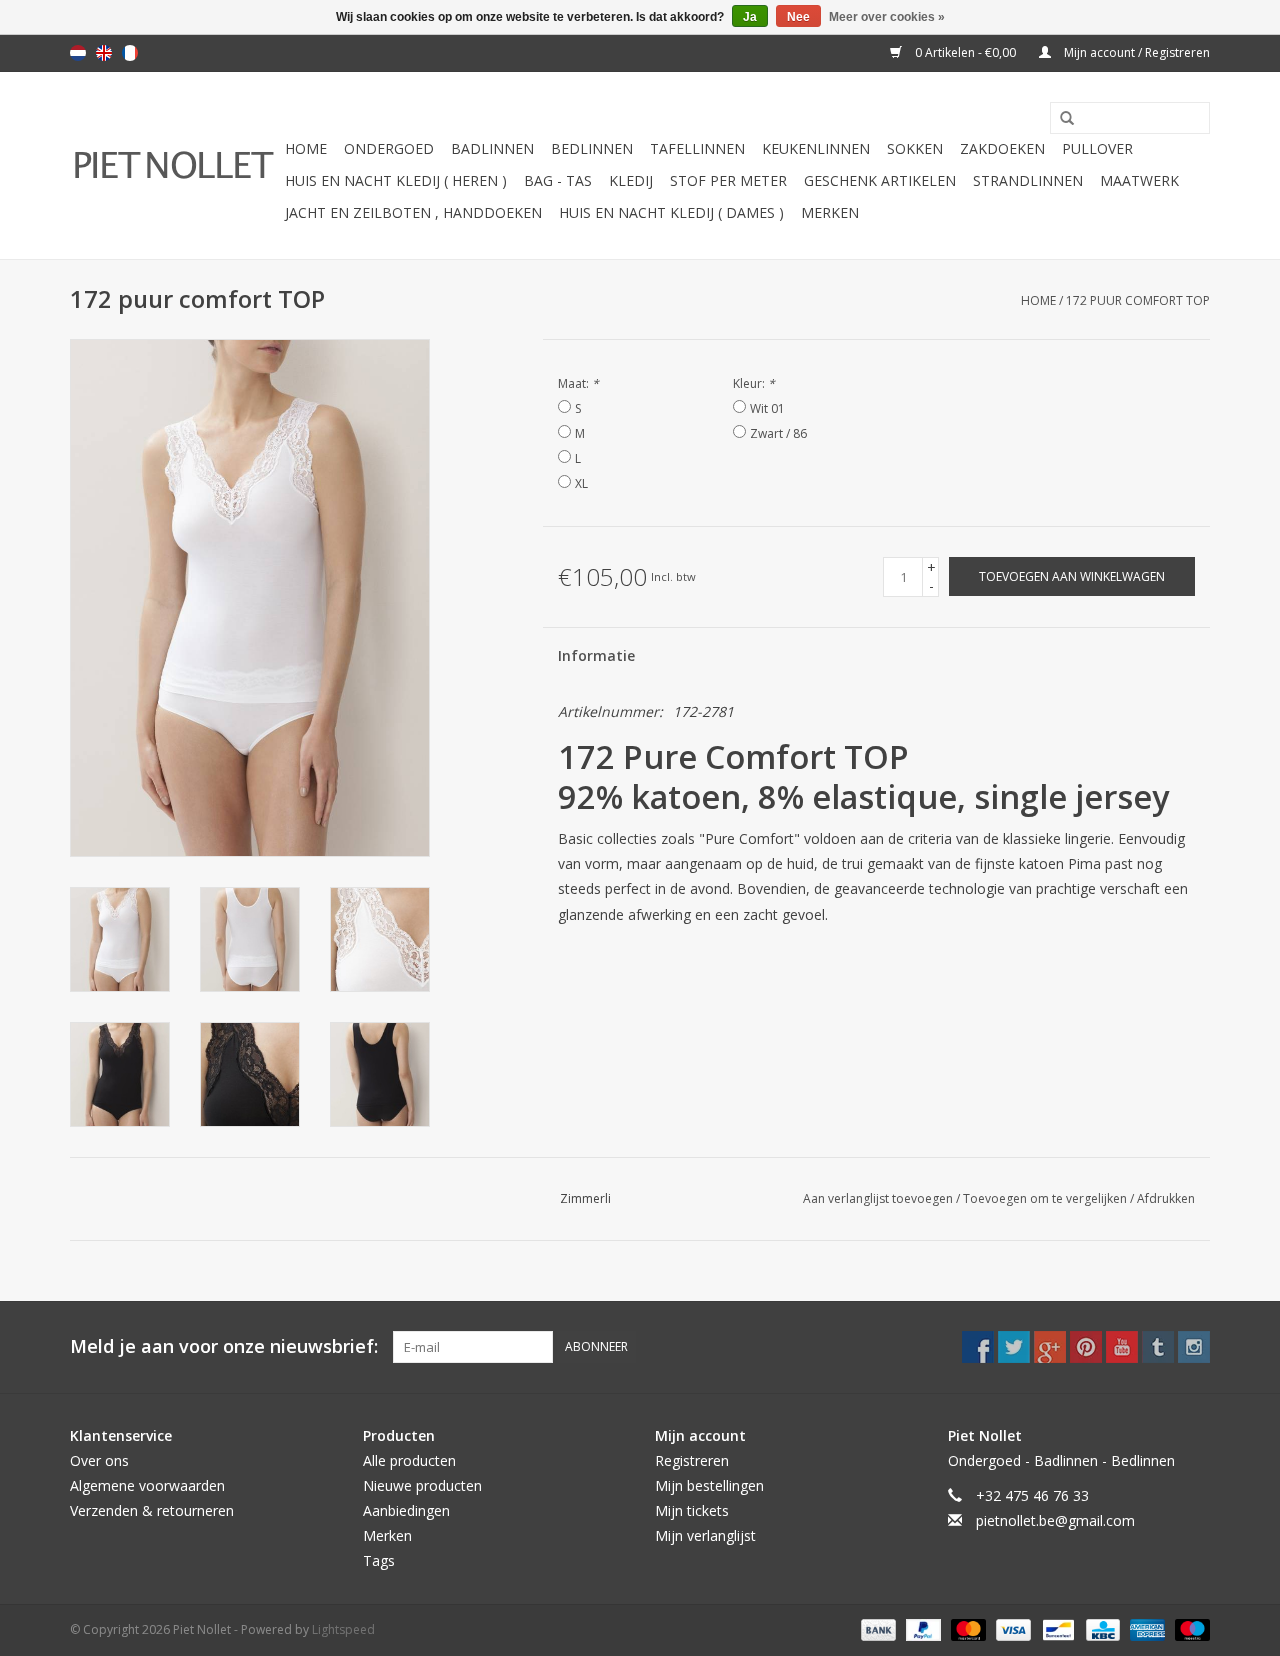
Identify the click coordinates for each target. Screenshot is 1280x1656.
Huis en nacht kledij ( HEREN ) (396, 180)
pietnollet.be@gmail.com (1055, 1520)
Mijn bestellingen (709, 1485)
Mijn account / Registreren (1135, 52)
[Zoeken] (1060, 119)
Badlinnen (492, 148)
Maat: (578, 383)
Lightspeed (343, 1629)
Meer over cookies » (887, 17)
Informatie (596, 655)
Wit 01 (767, 408)
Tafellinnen (697, 148)
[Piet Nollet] (174, 165)
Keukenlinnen (816, 148)
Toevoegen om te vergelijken (1046, 1198)
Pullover (1097, 148)
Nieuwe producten (422, 1485)
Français (130, 53)
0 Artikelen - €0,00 (965, 52)
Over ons (99, 1460)
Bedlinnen (592, 148)
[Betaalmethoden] (876, 1628)
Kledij (631, 180)
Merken (830, 212)
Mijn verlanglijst (705, 1535)
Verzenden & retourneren (152, 1510)
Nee (798, 17)
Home (306, 148)
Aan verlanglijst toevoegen (879, 1198)
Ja (750, 17)
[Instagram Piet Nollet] (1194, 1347)
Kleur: (754, 383)
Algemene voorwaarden (147, 1485)
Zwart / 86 (778, 433)
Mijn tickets (692, 1510)
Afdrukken (1166, 1198)
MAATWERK (1139, 180)
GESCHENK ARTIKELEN (880, 180)
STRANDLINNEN (1028, 180)
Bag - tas (558, 180)
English (104, 53)
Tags (379, 1560)
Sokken (915, 148)
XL (581, 483)
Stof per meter (728, 180)
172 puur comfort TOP (1138, 300)
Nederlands (78, 53)
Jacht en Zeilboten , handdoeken (413, 212)
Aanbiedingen (406, 1510)
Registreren (692, 1460)
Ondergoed (389, 148)
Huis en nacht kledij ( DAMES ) (671, 212)
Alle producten (409, 1460)
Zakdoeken (1002, 148)
